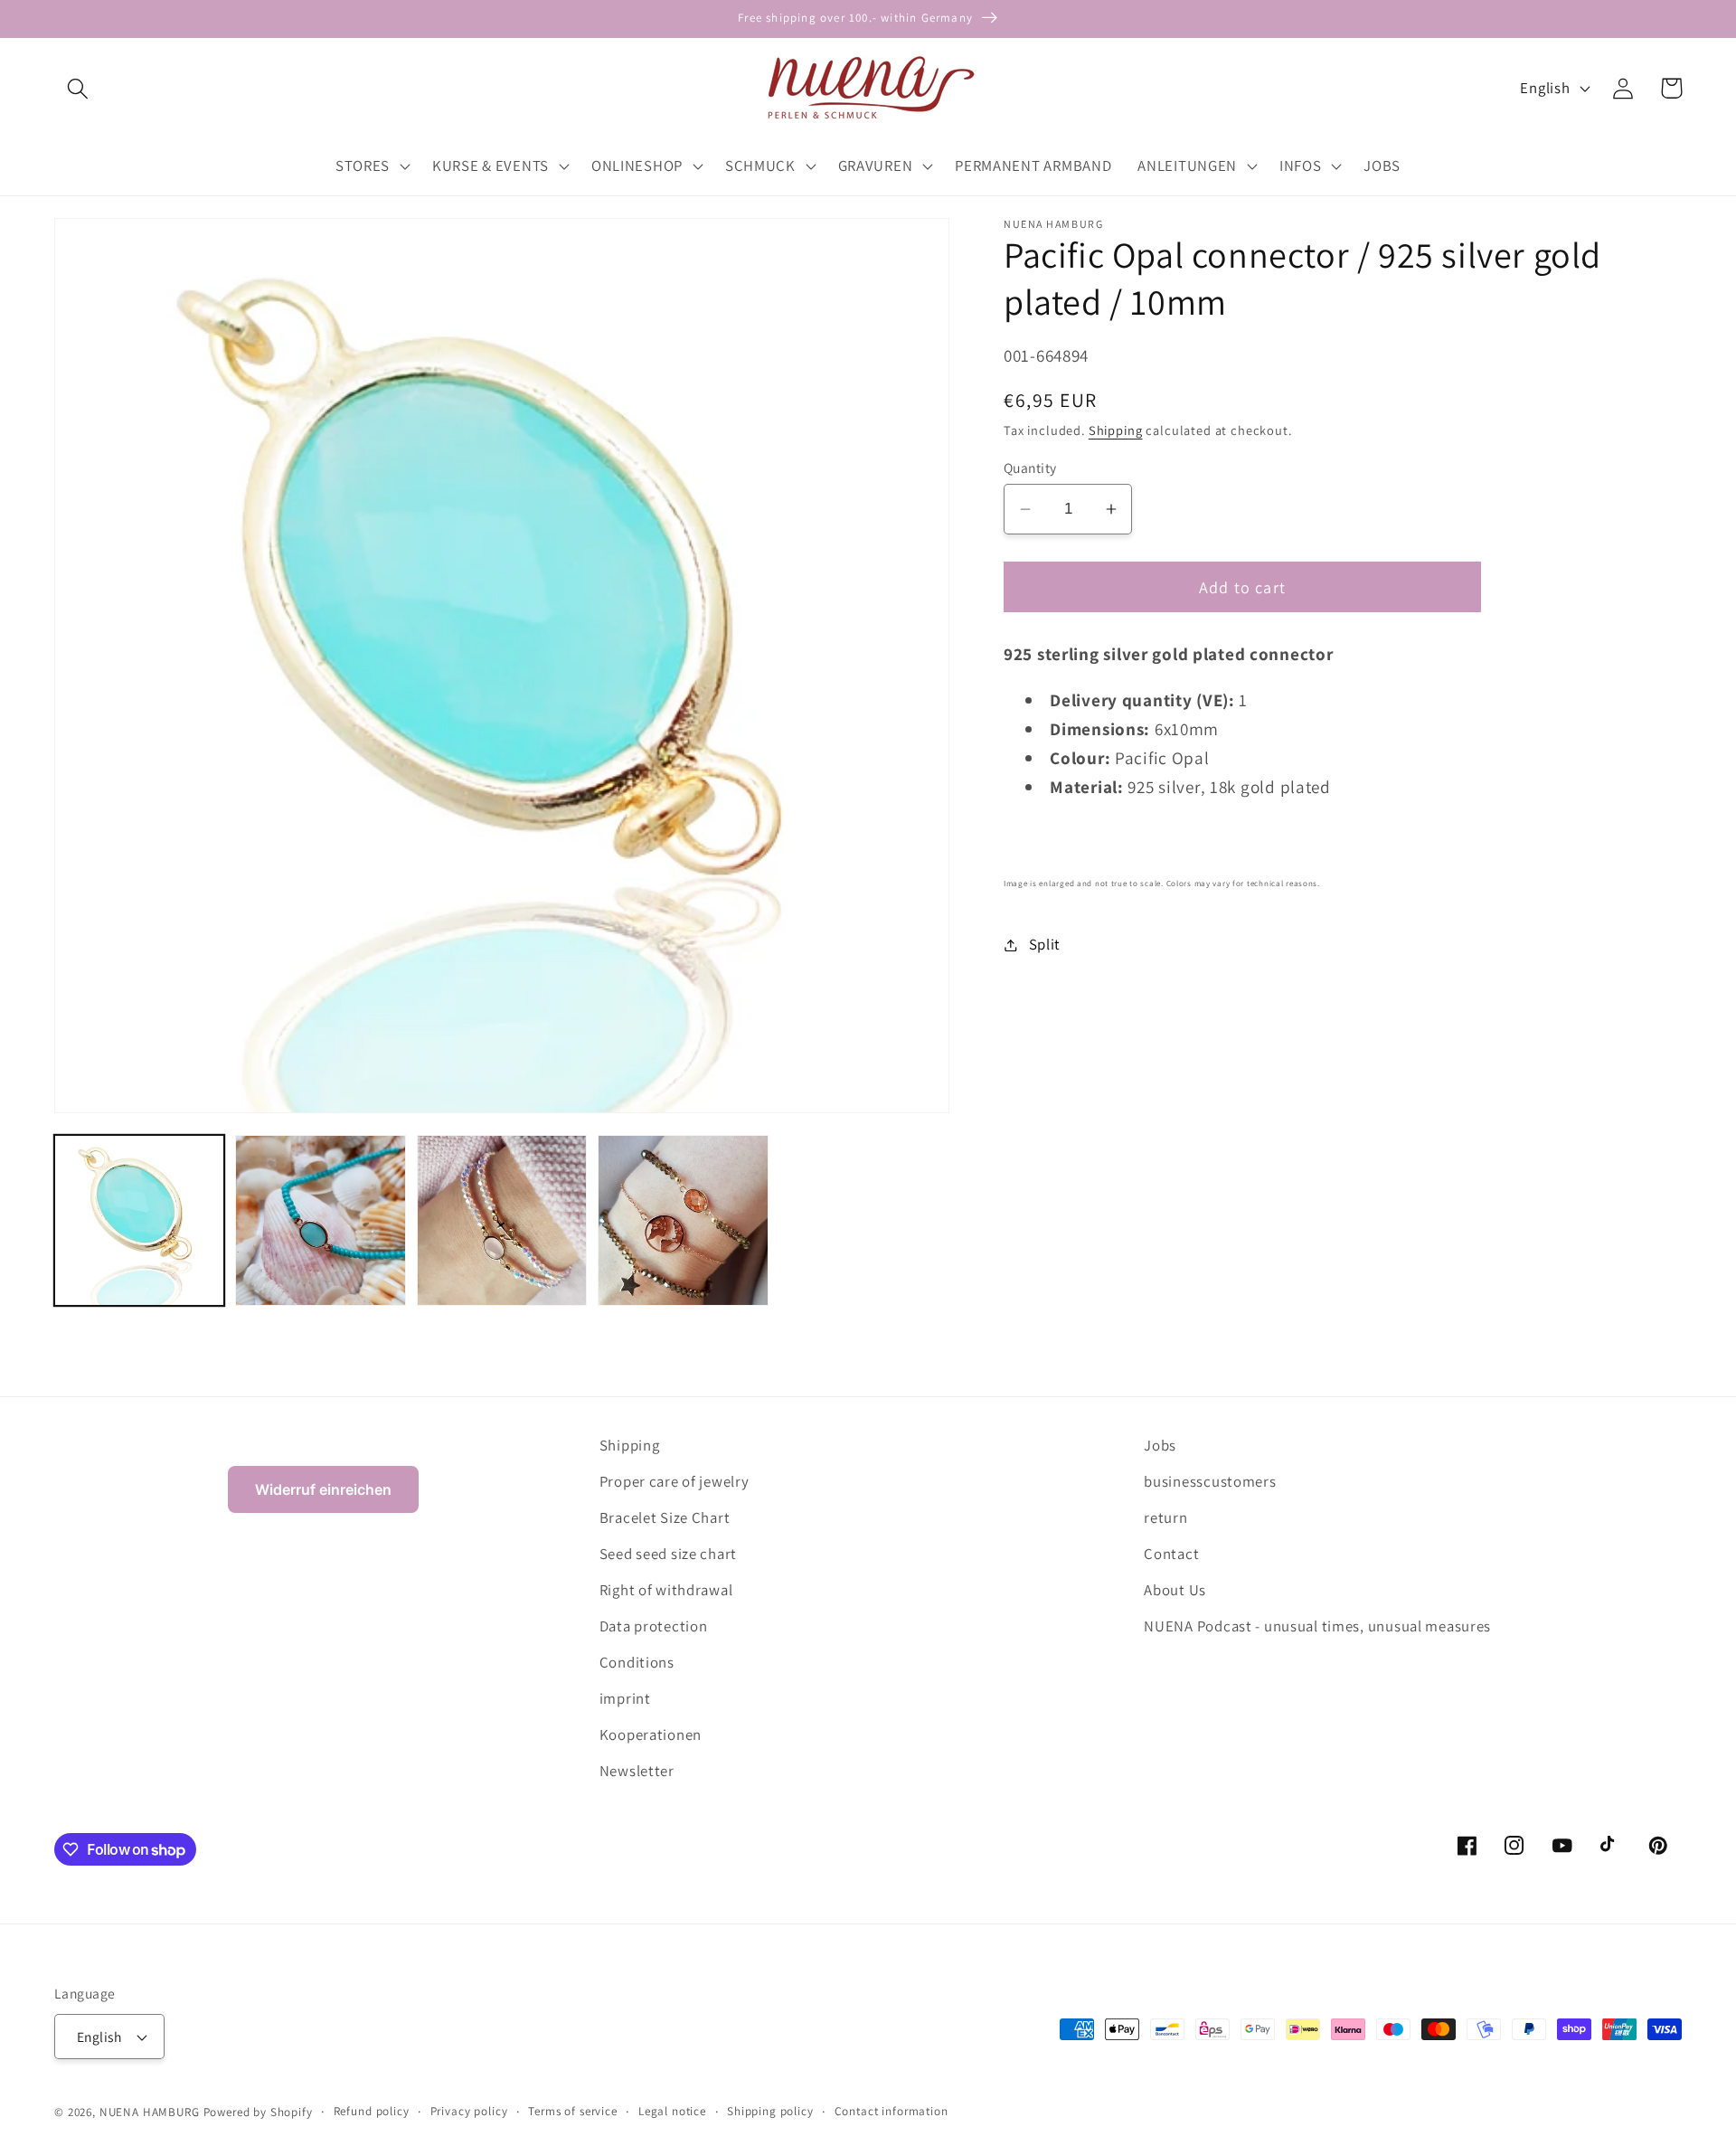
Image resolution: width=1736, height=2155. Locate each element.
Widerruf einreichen (323, 1489)
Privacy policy (469, 2111)
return (1165, 1517)
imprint (625, 1698)
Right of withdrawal (666, 1590)
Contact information (892, 2111)
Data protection (654, 1626)
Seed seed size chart (668, 1554)
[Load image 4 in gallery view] (683, 1220)
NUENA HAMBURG (150, 2112)
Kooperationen (651, 1734)
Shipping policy (770, 2111)
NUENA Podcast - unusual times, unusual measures (1317, 1626)
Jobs (1160, 1445)
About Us (1175, 1590)
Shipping (1116, 430)
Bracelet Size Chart (665, 1517)
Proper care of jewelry (675, 1481)
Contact (1171, 1554)
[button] (78, 88)
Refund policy (372, 2111)
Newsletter (637, 1771)
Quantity (1030, 468)
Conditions (637, 1662)
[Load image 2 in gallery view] (320, 1220)
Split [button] (1045, 944)
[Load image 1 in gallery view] (139, 1220)
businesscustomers (1210, 1481)
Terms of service (572, 2111)
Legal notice (672, 2111)
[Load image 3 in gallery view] (502, 1220)
